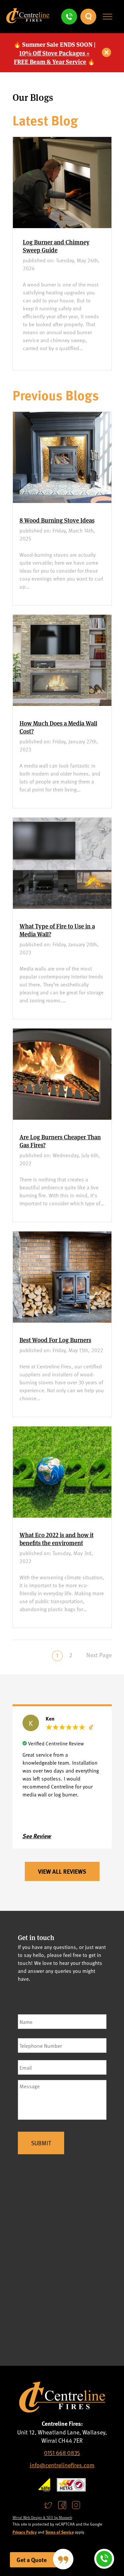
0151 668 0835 (62, 2452)
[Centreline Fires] (28, 21)
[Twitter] (48, 2505)
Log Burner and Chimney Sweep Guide (56, 246)
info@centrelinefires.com (62, 2465)
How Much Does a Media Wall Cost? (58, 727)
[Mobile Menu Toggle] (107, 17)
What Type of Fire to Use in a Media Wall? (57, 930)
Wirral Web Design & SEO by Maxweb (42, 2517)
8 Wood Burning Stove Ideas (57, 520)
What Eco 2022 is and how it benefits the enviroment (57, 1539)
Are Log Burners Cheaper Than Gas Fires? (60, 1141)
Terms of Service (60, 2532)
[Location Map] (62, 2262)
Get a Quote (32, 2560)
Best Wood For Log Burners (55, 1340)
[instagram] (76, 2505)
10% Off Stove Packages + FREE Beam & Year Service (52, 57)
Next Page (99, 1655)
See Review (37, 1836)
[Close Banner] (107, 53)
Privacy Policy (25, 2532)
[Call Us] (69, 17)
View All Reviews (62, 1871)
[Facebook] (62, 2505)
